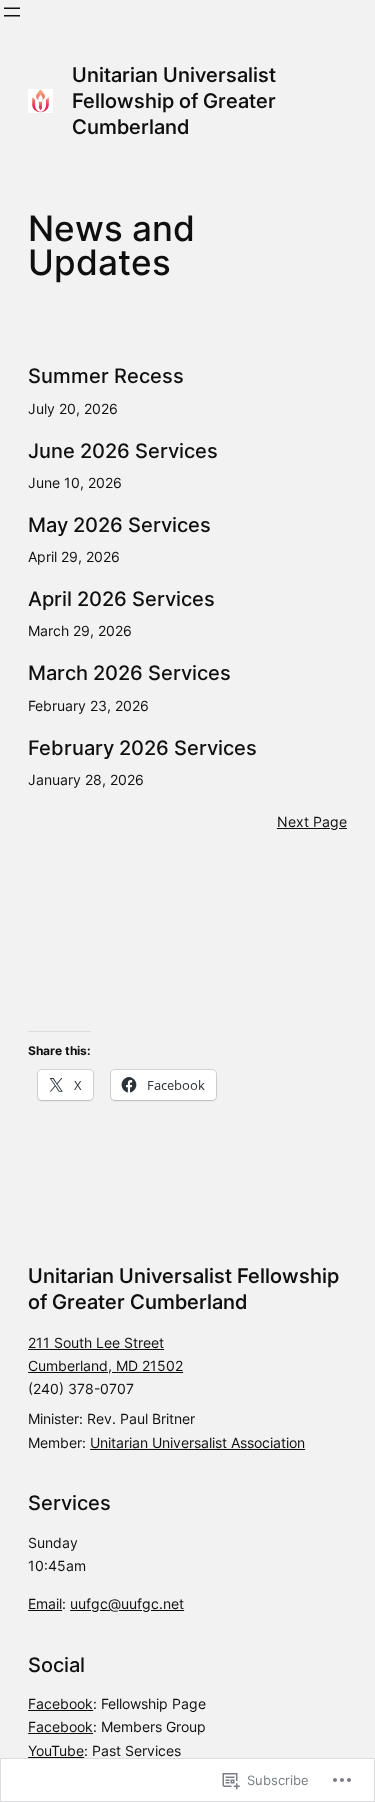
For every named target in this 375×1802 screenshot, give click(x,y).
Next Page (312, 821)
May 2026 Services (119, 525)
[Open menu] (12, 12)
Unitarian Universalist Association (197, 1442)
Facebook (60, 1703)
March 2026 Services (129, 673)
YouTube (56, 1750)
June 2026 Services (123, 451)
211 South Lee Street (96, 1342)
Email (45, 1603)
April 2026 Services (121, 599)
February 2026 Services (142, 748)
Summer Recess (106, 376)
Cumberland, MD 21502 (105, 1365)
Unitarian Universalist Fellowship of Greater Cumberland (174, 101)
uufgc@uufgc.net (127, 1603)
